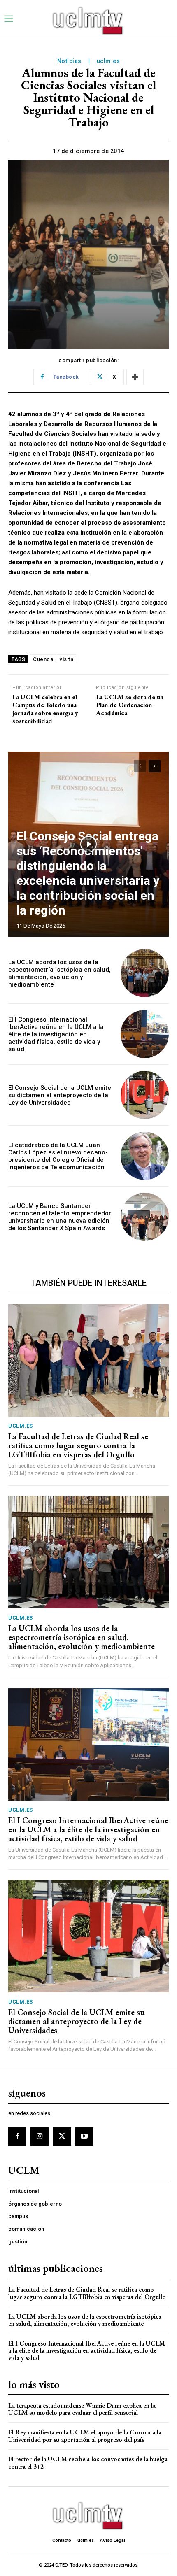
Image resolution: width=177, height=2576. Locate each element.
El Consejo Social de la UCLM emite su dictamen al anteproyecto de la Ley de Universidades (60, 1095)
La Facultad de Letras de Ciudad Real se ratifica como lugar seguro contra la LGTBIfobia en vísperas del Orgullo (78, 1445)
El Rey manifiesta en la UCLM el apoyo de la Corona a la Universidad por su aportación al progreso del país (85, 2436)
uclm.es (108, 61)
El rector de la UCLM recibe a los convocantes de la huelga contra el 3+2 (88, 2463)
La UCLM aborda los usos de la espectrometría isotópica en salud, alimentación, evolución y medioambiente (59, 973)
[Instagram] (40, 2136)
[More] (135, 377)
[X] (62, 2136)
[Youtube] (84, 2136)
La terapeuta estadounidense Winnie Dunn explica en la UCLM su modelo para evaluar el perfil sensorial (82, 2409)
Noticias (69, 61)
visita (66, 659)
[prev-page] (140, 766)
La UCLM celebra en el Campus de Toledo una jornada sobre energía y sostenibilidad (45, 709)
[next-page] (155, 766)
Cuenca (43, 659)
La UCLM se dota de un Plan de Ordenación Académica (130, 705)
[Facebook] (17, 2136)
